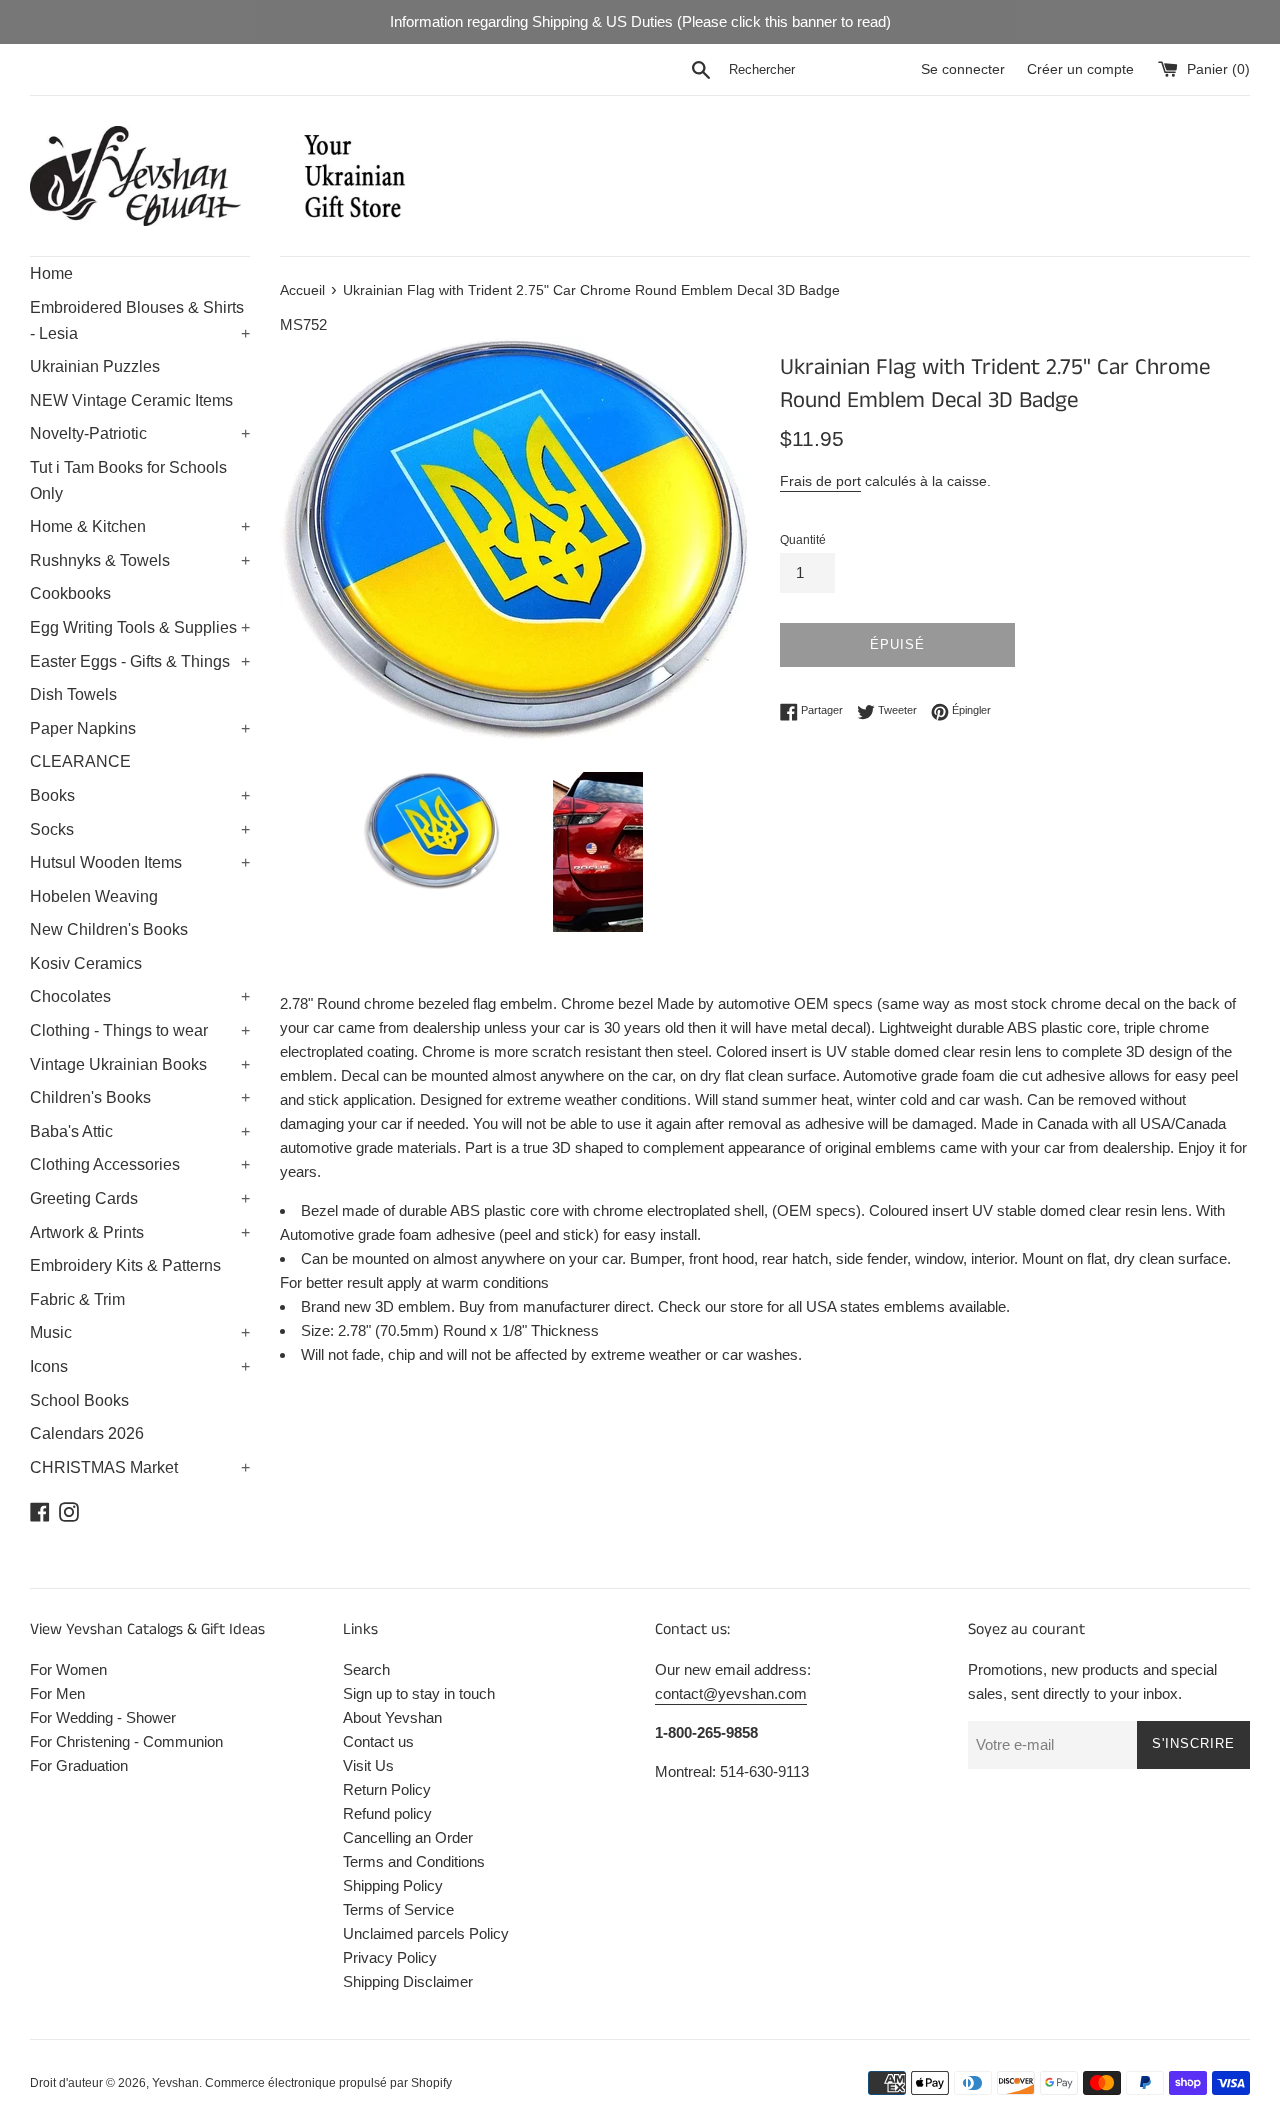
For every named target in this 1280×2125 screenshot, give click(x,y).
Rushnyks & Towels (140, 560)
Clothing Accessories (140, 1164)
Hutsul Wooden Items (140, 862)
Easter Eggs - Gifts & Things (140, 661)
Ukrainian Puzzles (95, 366)
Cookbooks (70, 593)
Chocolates (140, 996)
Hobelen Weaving (94, 896)
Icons (140, 1366)
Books (140, 795)
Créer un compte (1080, 69)
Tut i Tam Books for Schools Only (128, 480)
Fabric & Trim (77, 1299)
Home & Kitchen (140, 526)
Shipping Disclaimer (408, 1981)
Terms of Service (398, 1909)
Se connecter (963, 69)
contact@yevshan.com (731, 1693)
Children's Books (140, 1097)
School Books (79, 1400)
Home (51, 273)
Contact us (378, 1741)
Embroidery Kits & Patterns (125, 1265)
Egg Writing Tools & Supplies (140, 627)
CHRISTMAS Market (140, 1467)
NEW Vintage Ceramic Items (131, 400)
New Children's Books (109, 929)
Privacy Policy (390, 1957)
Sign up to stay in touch (419, 1693)
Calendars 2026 (87, 1433)
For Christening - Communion (126, 1741)
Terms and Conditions (414, 1861)
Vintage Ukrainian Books (140, 1064)
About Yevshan (392, 1717)
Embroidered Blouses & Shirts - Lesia (140, 320)
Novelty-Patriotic (140, 433)
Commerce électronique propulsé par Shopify (328, 2083)
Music (140, 1332)
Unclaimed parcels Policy (426, 1933)
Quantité (803, 540)
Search (366, 1669)
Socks (140, 829)
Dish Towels (73, 694)
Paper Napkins (140, 728)
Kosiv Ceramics (86, 963)
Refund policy (387, 1813)
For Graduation (79, 1765)
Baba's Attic (140, 1131)
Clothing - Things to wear (140, 1030)
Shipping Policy (393, 1885)
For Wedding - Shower (103, 1717)
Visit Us (368, 1765)
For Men (57, 1693)
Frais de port (820, 481)
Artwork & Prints (140, 1232)
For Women (68, 1669)
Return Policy (387, 1789)
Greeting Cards (140, 1198)
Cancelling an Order (408, 1837)
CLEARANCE (80, 761)
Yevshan (175, 2083)
